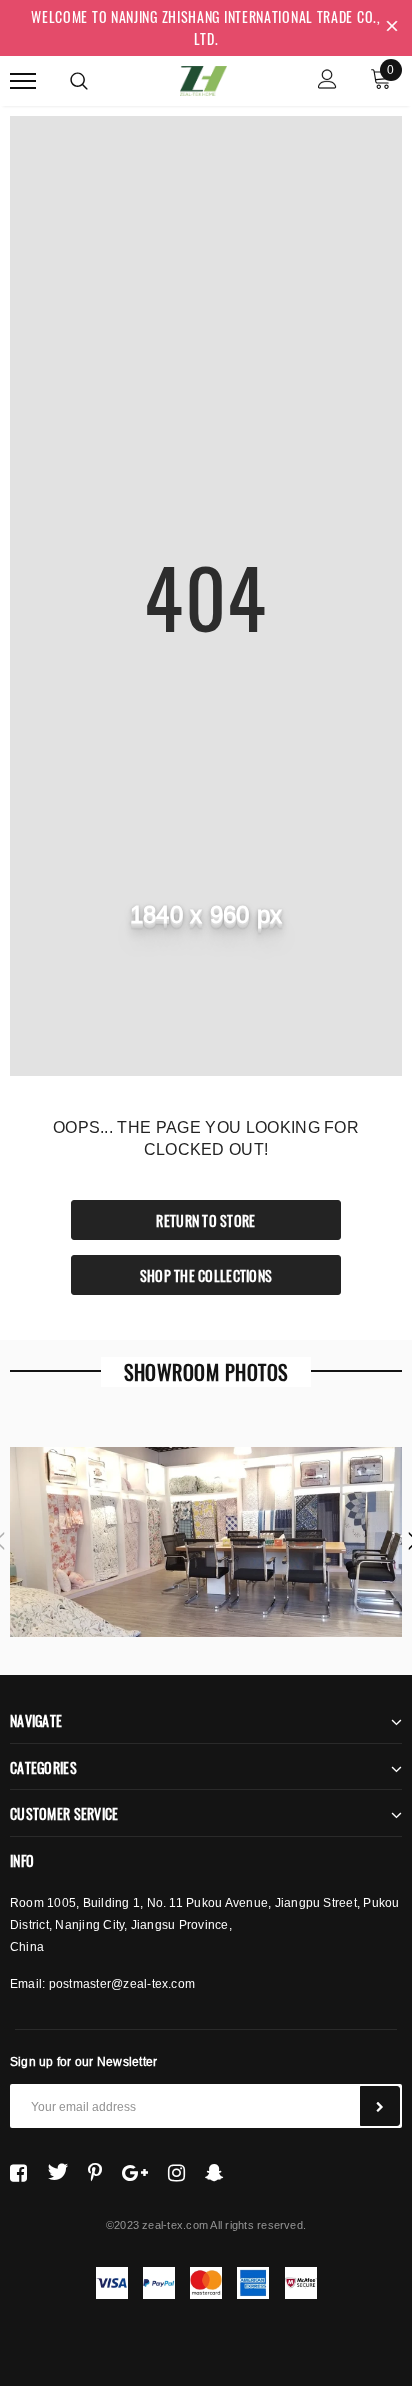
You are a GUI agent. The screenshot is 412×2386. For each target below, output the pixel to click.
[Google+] (135, 2172)
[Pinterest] (95, 2172)
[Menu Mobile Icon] (23, 81)
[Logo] (203, 78)
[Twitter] (57, 2172)
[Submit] (380, 2106)
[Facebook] (18, 2172)
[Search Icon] (79, 81)
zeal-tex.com (175, 2225)
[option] (206, 1542)
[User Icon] (327, 81)
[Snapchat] (214, 2172)
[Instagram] (176, 2172)
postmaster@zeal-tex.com (122, 1983)
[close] (392, 28)
